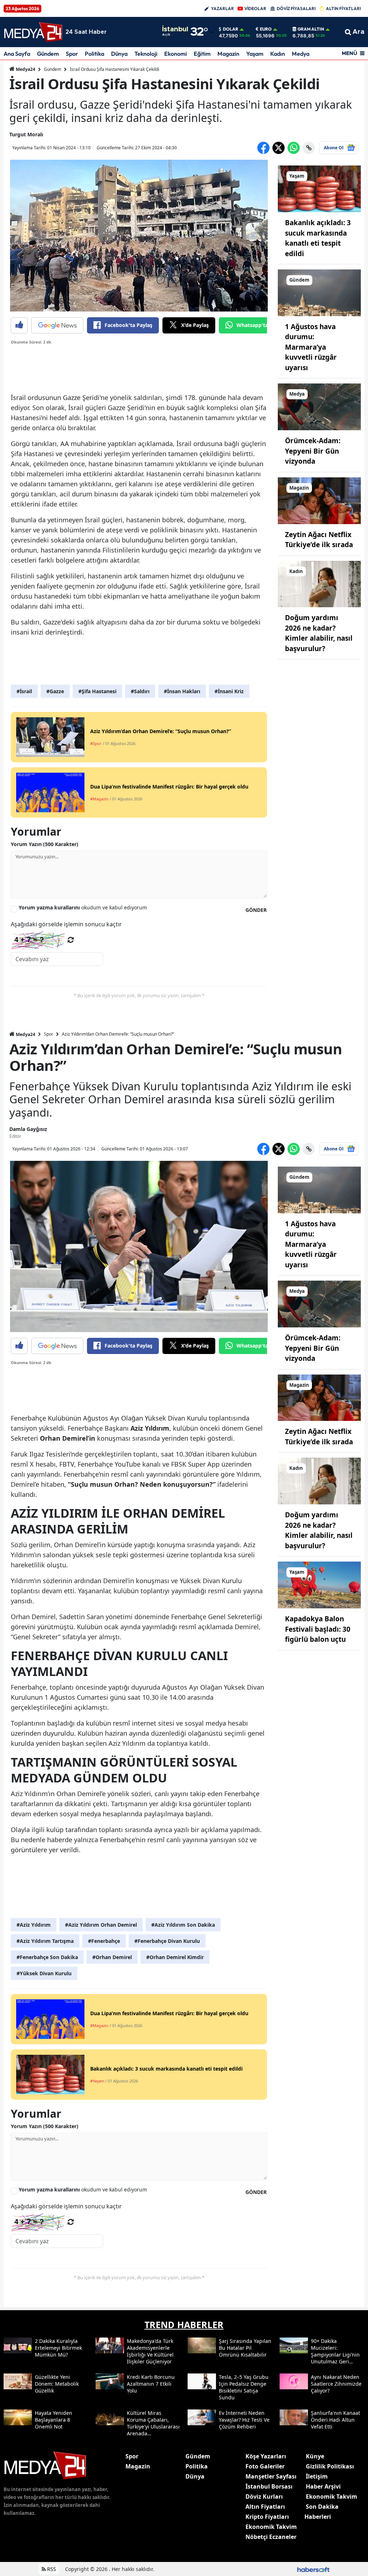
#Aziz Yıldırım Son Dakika (183, 1925)
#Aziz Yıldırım (34, 1925)
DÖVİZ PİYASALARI (296, 8)
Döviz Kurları (264, 2497)
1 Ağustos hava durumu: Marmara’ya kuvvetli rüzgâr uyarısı (311, 347)
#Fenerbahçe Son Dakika (47, 1957)
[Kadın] (319, 583)
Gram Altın (311, 29)
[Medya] (319, 406)
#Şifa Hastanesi (97, 691)
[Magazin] (319, 500)
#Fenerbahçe (104, 1941)
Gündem (48, 54)
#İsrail (24, 691)
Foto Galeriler (265, 2466)
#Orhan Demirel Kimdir (175, 1957)
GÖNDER (256, 910)
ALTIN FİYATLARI (343, 8)
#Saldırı (140, 691)
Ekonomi (176, 54)
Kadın (278, 54)
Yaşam (255, 54)
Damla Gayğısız (28, 1129)
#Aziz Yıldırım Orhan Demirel (101, 1925)
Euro (266, 29)
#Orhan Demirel (112, 1957)
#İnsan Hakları (182, 691)
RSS (51, 2569)
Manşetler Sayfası (271, 2476)
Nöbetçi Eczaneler (271, 2537)
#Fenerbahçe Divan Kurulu (167, 1941)
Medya (301, 54)
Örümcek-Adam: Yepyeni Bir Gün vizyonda (313, 451)
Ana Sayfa (17, 54)
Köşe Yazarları (266, 2456)
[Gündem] (319, 292)
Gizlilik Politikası (330, 2466)
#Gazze (55, 691)
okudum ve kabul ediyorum (83, 907)
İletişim (317, 2476)
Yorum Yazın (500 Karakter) (45, 844)
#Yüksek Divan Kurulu (44, 1973)
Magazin (228, 54)
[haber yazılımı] (313, 2569)
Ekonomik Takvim (271, 2527)
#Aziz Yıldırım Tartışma (45, 1941)
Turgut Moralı (26, 134)
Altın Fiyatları (265, 2507)
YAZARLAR (222, 8)
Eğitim (202, 54)
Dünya (119, 54)
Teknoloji (146, 54)
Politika (95, 54)
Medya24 (25, 69)
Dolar (231, 29)
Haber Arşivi (323, 2486)
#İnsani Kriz (229, 691)
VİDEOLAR (255, 8)
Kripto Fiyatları (267, 2517)
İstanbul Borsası (269, 2486)
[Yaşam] (319, 188)
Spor (72, 54)
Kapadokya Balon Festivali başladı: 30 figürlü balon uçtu (318, 1629)
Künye (315, 2456)
